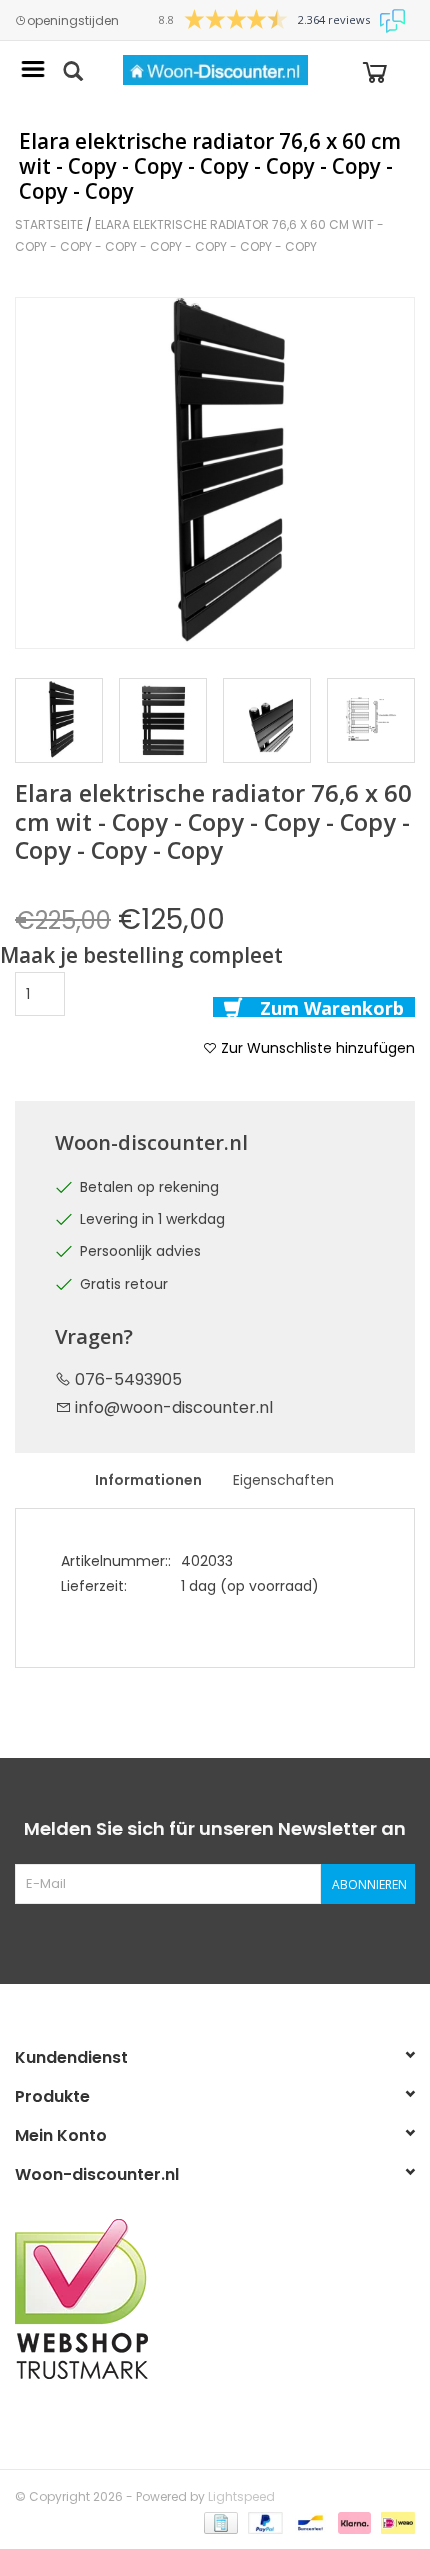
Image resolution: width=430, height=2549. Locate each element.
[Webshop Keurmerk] (215, 2299)
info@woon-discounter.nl (174, 1407)
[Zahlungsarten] (219, 2521)
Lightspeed (241, 2496)
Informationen (148, 1480)
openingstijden (73, 21)
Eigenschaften (283, 1480)
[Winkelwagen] (375, 70)
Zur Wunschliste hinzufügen (316, 1048)
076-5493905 (126, 1379)
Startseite (49, 224)
